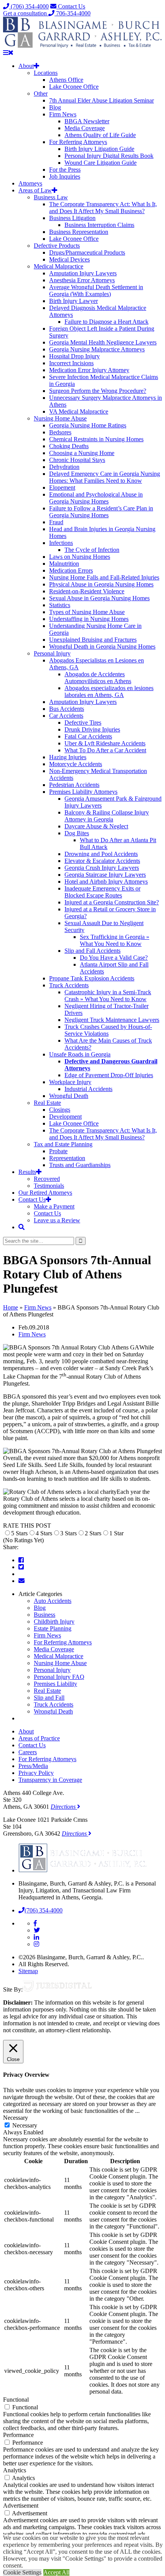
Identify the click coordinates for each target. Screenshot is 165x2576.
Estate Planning (53, 1628)
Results (27, 1172)
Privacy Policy (36, 1773)
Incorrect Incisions (71, 363)
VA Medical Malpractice (79, 411)
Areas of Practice (39, 1738)
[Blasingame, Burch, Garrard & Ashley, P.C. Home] (83, 46)
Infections (61, 543)
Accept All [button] (56, 2572)
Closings (60, 1110)
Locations (46, 73)
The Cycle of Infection (92, 550)
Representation (67, 1158)
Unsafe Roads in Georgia (80, 1054)
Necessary (25, 2125)
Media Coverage (85, 128)
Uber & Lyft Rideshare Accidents (105, 743)
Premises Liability (55, 1684)
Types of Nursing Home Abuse (87, 612)
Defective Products (57, 246)
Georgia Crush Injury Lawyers (102, 868)
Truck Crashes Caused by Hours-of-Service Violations (108, 1030)
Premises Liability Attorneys (83, 792)
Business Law (51, 197)
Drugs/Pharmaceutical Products (87, 252)
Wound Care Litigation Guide (101, 163)
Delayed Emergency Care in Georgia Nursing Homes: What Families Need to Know (105, 477)
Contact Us (71, 6)
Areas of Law (35, 190)
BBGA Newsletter (87, 121)
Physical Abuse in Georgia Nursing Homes (101, 584)
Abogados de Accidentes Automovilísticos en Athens (98, 678)
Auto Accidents (53, 1601)
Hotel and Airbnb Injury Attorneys (106, 882)
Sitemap (28, 1971)
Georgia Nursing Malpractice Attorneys (97, 349)
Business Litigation (72, 218)
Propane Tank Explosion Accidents (92, 978)
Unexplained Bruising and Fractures (93, 640)
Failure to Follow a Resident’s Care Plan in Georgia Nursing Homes (101, 512)
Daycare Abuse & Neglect (96, 826)
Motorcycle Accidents (76, 764)
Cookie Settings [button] (22, 2572)
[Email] (21, 1581)
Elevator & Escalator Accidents (102, 861)
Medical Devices (69, 259)
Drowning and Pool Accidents (101, 854)
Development (65, 1117)
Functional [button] (16, 2400)
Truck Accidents (69, 985)
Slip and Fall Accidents (92, 951)
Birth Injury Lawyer (73, 301)
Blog (55, 107)
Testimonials (49, 1186)
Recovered (47, 1179)
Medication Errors (71, 570)
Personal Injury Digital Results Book (109, 156)
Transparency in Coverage (50, 1780)
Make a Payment (54, 1206)
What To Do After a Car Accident (105, 750)
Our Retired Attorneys (45, 1193)
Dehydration (64, 467)
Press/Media (33, 1766)
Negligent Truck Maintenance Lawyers (112, 1020)
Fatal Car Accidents (88, 736)
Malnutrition (64, 564)
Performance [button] (18, 2435)
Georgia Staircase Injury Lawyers (105, 875)
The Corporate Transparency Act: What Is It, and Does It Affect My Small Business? (103, 208)
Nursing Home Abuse (60, 418)
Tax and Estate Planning (63, 1144)
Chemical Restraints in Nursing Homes (96, 439)
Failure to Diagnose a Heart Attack (106, 322)
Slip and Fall (49, 1698)
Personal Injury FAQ (59, 1677)
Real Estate (47, 1103)
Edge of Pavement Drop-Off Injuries (109, 1075)
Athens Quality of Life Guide (100, 135)
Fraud (56, 522)
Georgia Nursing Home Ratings (88, 425)
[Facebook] (21, 1560)
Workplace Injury (70, 1082)
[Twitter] (21, 1567)
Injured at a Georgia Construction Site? (112, 902)
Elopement (62, 488)
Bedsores (60, 432)
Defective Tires (83, 723)
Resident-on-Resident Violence (87, 591)
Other (41, 94)
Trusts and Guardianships (80, 1165)
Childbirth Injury (54, 1622)
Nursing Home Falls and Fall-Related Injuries (104, 577)
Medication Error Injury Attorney (89, 370)
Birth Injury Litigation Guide (99, 149)
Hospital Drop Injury (74, 356)
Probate (58, 1151)
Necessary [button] (16, 2118)
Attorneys (30, 183)
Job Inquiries (65, 176)
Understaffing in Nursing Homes (89, 619)
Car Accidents (66, 716)
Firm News (63, 114)
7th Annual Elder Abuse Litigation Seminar (101, 100)
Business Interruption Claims (99, 225)
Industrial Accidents (88, 1089)
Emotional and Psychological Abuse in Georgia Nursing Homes (96, 498)
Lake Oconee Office (74, 87)
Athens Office (66, 80)
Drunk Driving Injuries (92, 729)
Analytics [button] (15, 2470)
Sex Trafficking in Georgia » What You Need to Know (115, 940)
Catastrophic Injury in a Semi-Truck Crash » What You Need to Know (108, 996)
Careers (28, 1752)
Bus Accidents (67, 709)
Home (11, 1307)
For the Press (65, 170)
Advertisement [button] (21, 2506)
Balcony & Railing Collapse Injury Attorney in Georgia (107, 816)
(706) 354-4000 (29, 6)
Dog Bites (77, 833)
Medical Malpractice (59, 266)
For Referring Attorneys (78, 142)
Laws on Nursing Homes (80, 557)
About (26, 66)
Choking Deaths (69, 446)
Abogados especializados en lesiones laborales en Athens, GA (109, 691)
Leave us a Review (57, 1220)
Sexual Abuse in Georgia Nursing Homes (99, 598)
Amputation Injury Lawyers (83, 273)
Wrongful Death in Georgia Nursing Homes (102, 646)
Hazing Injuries (68, 757)
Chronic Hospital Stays (77, 460)
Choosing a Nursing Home (82, 453)
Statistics (60, 605)
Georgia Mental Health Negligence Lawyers (103, 342)
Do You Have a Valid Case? (114, 958)
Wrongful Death (69, 1096)
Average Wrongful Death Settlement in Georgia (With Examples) (96, 291)
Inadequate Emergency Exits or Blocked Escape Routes (102, 892)
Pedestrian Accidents (74, 785)
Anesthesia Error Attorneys (82, 280)
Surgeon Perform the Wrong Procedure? (98, 391)
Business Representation (79, 232)
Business (45, 1615)
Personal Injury (52, 653)
